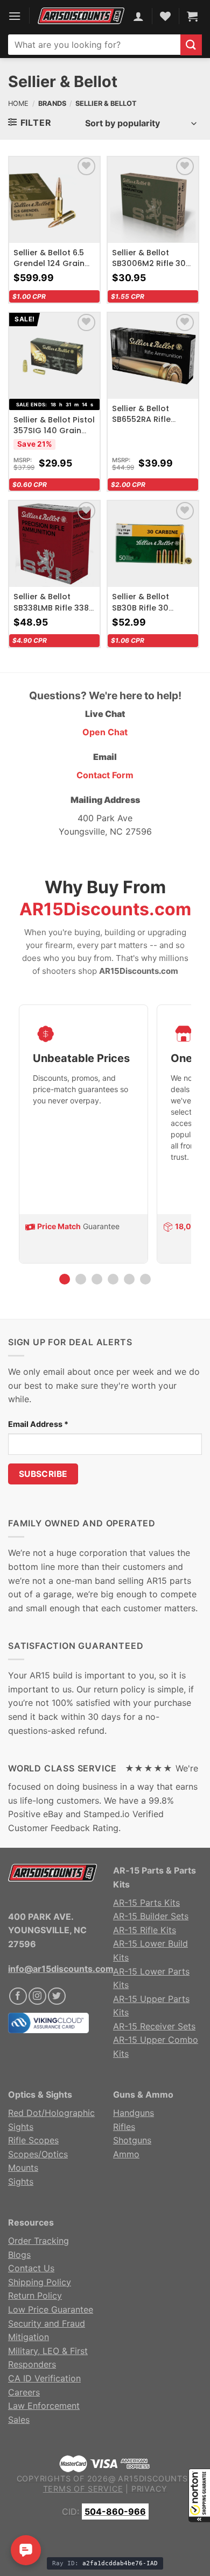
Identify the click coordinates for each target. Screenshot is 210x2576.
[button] (199, 2495)
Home (18, 103)
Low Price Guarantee (51, 2309)
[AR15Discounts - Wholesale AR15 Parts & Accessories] (81, 16)
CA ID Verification (44, 2378)
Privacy (149, 2489)
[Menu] (15, 16)
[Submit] (191, 45)
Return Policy (35, 2295)
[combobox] (94, 45)
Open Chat (105, 732)
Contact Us (31, 2268)
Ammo (126, 2154)
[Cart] (192, 16)
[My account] (138, 16)
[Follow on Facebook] (18, 1996)
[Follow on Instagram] (37, 1996)
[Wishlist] (86, 166)
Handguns (134, 2113)
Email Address (38, 1424)
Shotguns (132, 2140)
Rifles (124, 2127)
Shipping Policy (40, 2282)
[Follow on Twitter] (57, 1996)
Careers (24, 2392)
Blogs (19, 2255)
